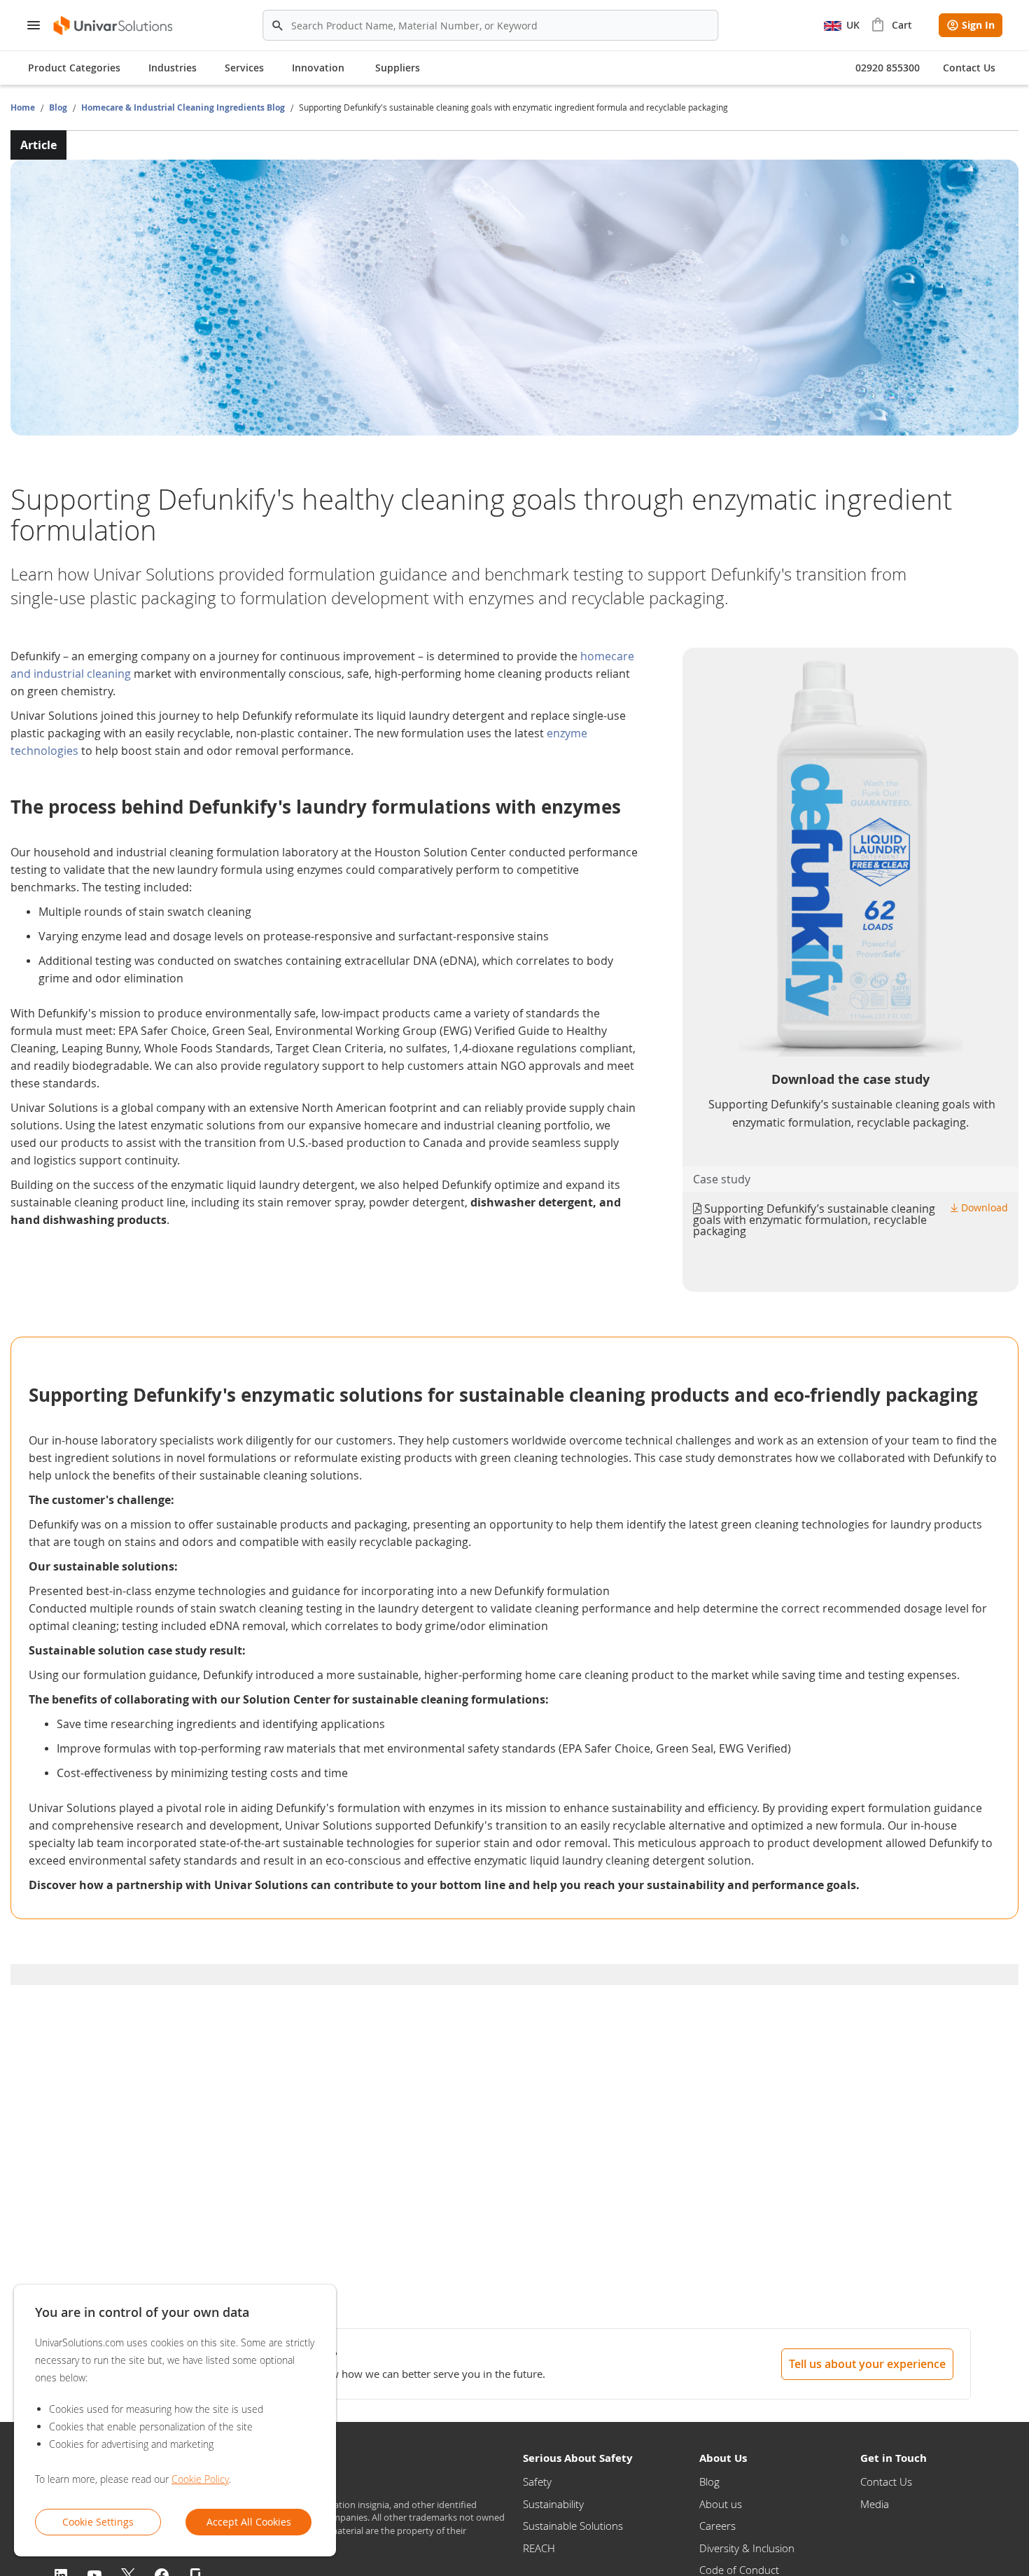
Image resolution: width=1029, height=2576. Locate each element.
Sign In (978, 25)
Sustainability (553, 2504)
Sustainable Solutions (573, 2526)
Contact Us (886, 2481)
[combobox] (491, 25)
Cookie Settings (98, 2522)
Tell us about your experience (867, 2364)
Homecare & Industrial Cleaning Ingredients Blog (184, 107)
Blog (59, 107)
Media (875, 2504)
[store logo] (114, 26)
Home (24, 107)
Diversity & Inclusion (747, 2548)
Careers (717, 2526)
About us (721, 2504)
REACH (539, 2548)
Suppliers (398, 68)
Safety (537, 2481)
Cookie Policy (200, 2479)
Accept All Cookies (249, 2522)
